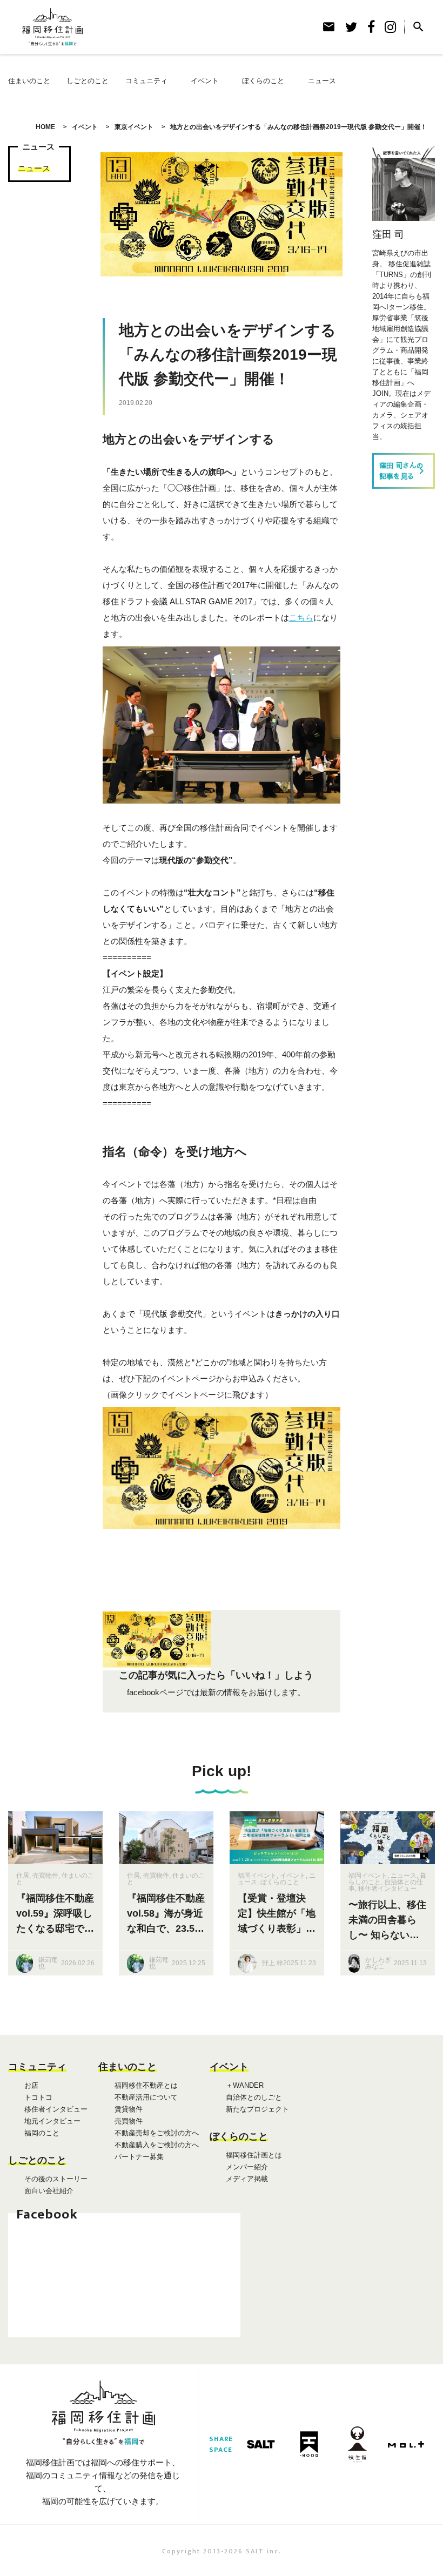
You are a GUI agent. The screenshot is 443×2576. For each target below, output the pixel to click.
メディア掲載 (247, 2179)
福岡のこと (42, 2133)
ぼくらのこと (263, 81)
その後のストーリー (56, 2179)
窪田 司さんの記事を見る (404, 471)
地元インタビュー (52, 2121)
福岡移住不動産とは (146, 2085)
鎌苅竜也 (48, 1963)
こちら (301, 618)
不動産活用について (146, 2097)
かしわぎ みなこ (378, 1963)
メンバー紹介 (247, 2167)
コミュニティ (146, 81)
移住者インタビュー (387, 1889)
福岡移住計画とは (254, 2155)
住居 (23, 1876)
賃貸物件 (129, 2109)
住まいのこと (29, 81)
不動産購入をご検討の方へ (157, 2145)
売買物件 (45, 1876)
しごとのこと (88, 81)
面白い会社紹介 (49, 2191)
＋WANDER (245, 2085)
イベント (205, 81)
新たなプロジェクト (257, 2109)
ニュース (322, 81)
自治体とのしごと (254, 2097)
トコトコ (38, 2097)
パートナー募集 (139, 2157)
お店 (31, 2085)
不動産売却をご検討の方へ (157, 2133)
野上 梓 (273, 1963)
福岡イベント (257, 1876)
